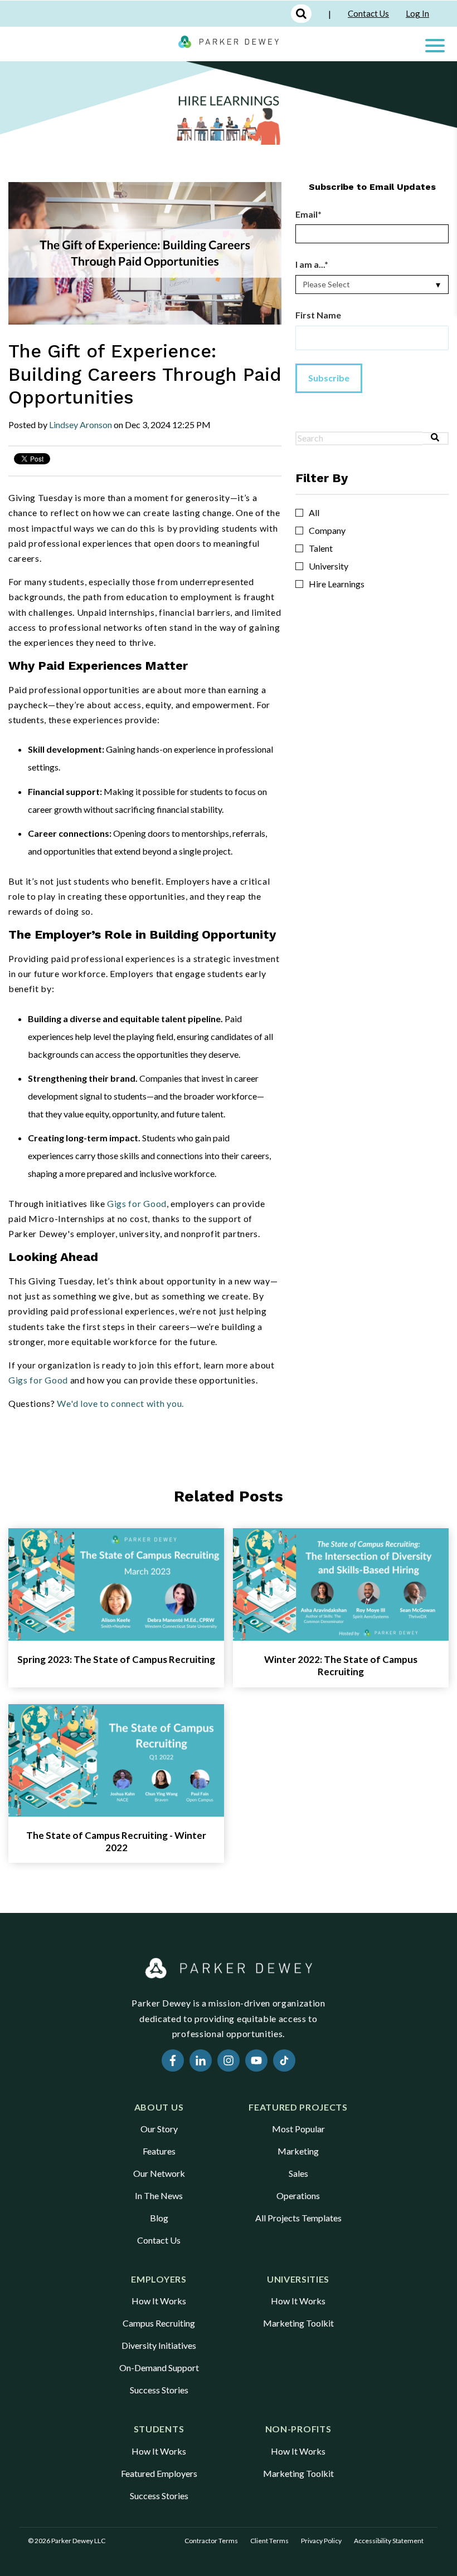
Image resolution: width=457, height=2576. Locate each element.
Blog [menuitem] (159, 2218)
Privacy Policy (321, 2541)
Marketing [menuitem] (298, 2151)
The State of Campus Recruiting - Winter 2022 (116, 1841)
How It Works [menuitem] (159, 2301)
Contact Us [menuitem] (159, 2240)
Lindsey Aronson (81, 425)
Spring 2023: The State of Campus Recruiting (116, 1659)
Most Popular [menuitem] (298, 2129)
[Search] (436, 438)
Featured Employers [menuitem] (159, 2473)
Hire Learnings (337, 584)
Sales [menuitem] (298, 2173)
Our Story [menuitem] (159, 2129)
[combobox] (359, 438)
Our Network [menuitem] (159, 2173)
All (314, 513)
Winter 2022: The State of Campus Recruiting (341, 1665)
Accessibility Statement (389, 2541)
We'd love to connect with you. (120, 1403)
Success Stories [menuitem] (159, 2390)
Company (327, 531)
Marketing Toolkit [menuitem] (298, 2323)
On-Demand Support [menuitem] (159, 2368)
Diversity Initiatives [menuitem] (159, 2345)
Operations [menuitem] (298, 2195)
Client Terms (269, 2541)
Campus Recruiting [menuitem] (159, 2323)
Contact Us (368, 13)
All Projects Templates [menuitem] (298, 2218)
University (329, 566)
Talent (321, 548)
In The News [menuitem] (159, 2195)
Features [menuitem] (159, 2151)
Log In (417, 13)
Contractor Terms (211, 2541)
